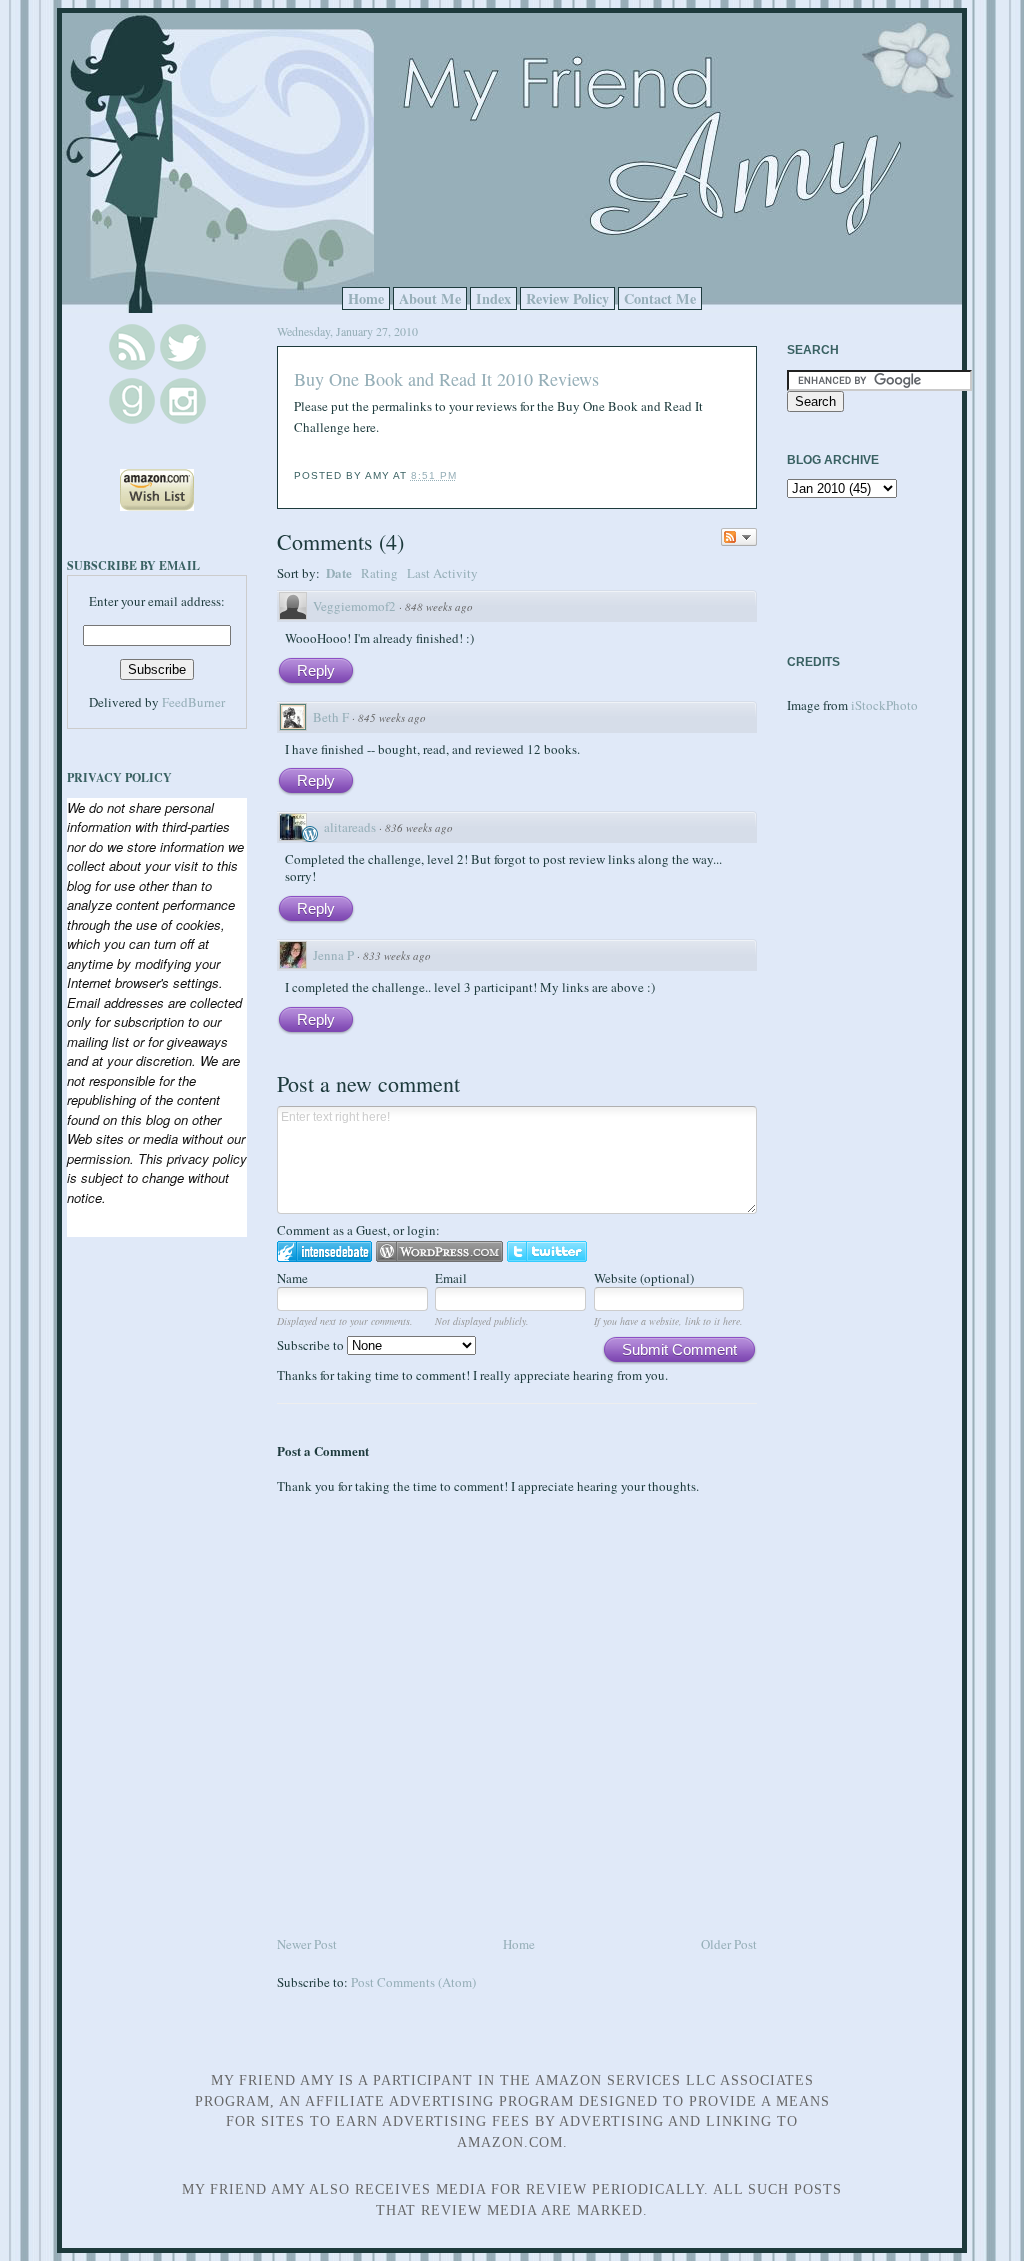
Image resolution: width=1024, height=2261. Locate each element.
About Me (430, 298)
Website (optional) (644, 1278)
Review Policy (567, 298)
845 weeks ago (392, 717)
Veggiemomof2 (354, 606)
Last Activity (442, 573)
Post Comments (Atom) (413, 1982)
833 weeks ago (397, 955)
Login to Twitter (547, 1251)
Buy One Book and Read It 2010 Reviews (446, 379)
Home (366, 298)
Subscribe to (312, 1345)
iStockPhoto (884, 705)
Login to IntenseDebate (324, 1251)
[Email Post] (463, 475)
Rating (379, 573)
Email (451, 1278)
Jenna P (333, 955)
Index (493, 298)
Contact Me (660, 298)
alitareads (350, 827)
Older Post (729, 1944)
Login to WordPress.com (439, 1251)
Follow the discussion (739, 537)
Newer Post (307, 1944)
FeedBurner (193, 702)
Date (339, 572)
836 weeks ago (419, 827)
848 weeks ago (439, 606)
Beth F (331, 717)
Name (292, 1278)
